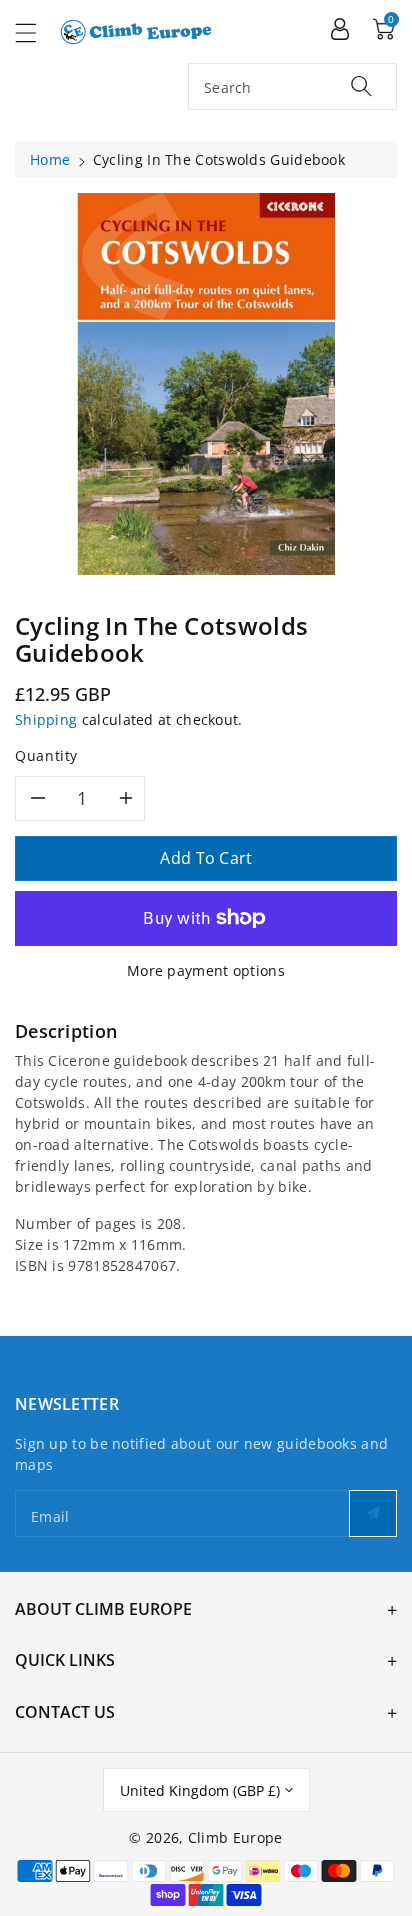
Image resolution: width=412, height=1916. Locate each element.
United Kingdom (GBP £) (200, 1790)
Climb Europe (235, 1837)
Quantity (46, 755)
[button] (35, 32)
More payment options (206, 970)
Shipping (46, 719)
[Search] (362, 85)
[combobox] (292, 86)
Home (50, 159)
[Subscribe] (373, 1513)
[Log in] (340, 28)
